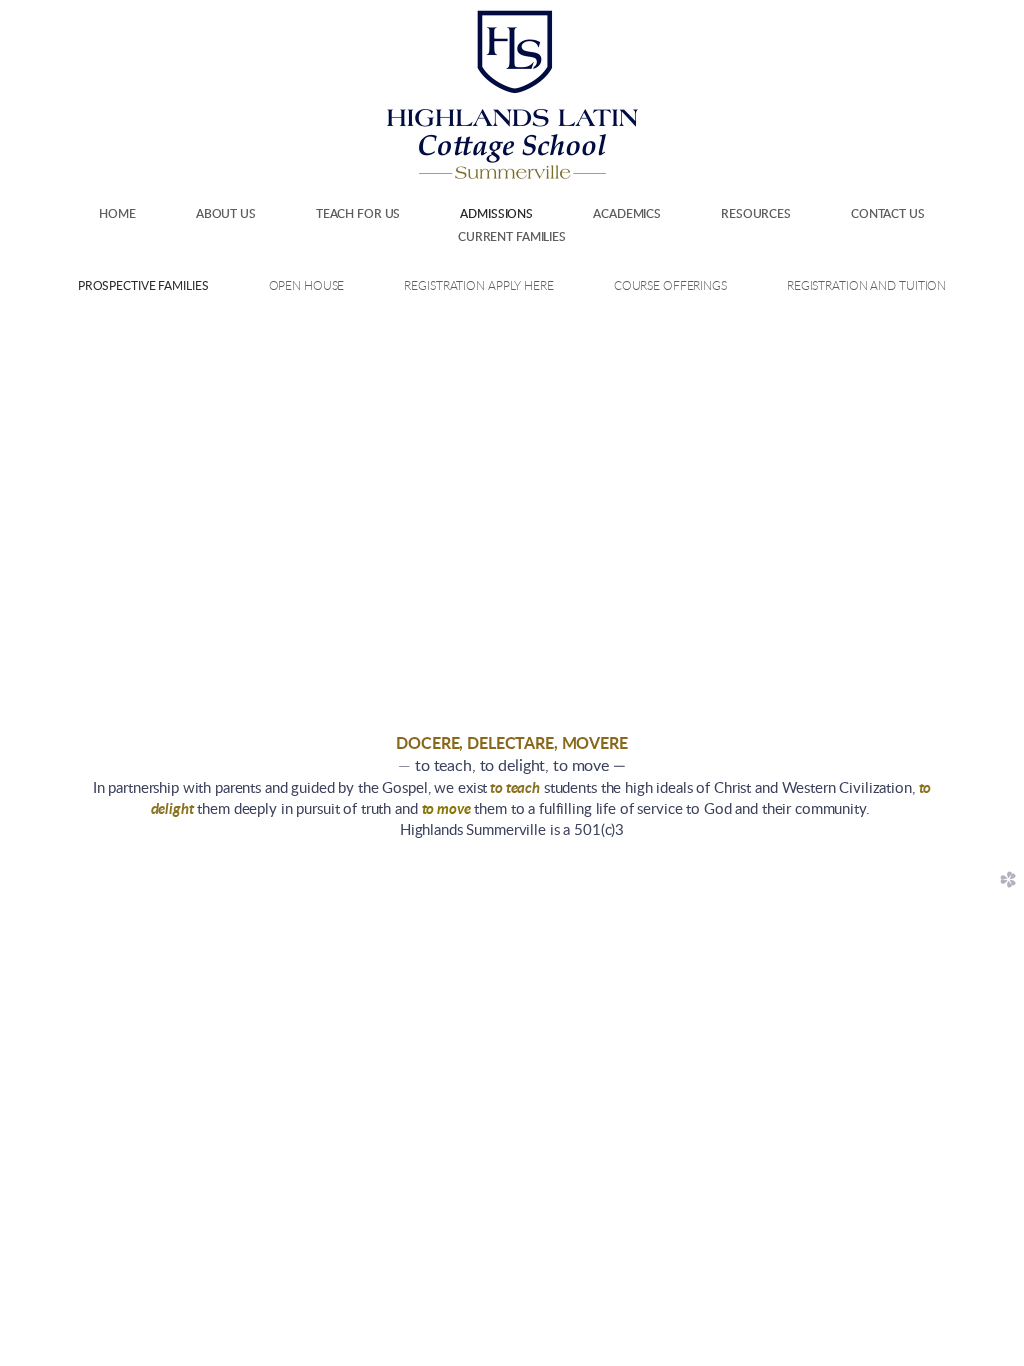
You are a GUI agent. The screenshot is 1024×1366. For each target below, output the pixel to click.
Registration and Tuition (866, 286)
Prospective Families (143, 286)
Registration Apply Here (478, 286)
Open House (307, 286)
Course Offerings (670, 286)
